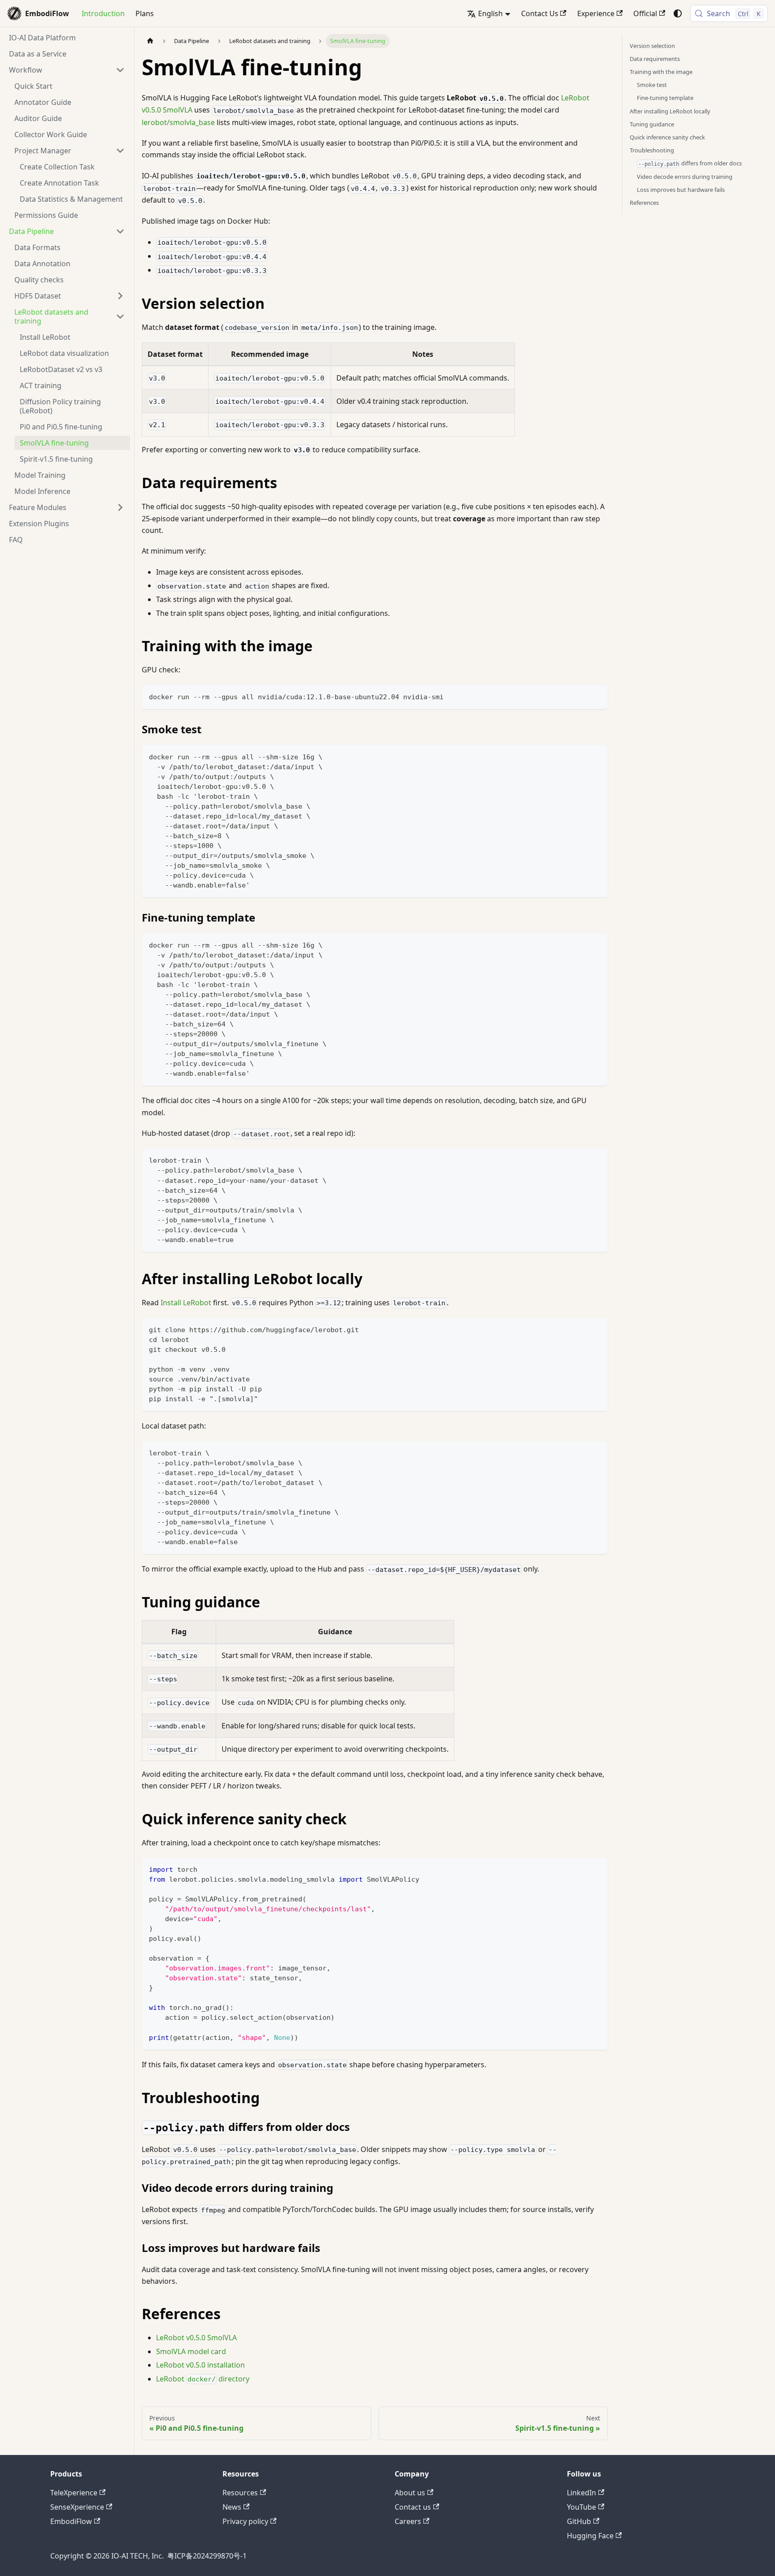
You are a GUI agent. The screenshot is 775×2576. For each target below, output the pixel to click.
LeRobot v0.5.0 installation (200, 2365)
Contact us (413, 2507)
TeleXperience (74, 2493)
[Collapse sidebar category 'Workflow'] (120, 70)
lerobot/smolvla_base (178, 122)
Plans (145, 13)
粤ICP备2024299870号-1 (207, 2556)
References (644, 203)
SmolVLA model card (191, 2351)
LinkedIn (581, 2493)
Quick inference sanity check (667, 137)
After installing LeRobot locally (670, 111)
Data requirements (655, 59)
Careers (408, 2521)
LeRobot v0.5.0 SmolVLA (196, 2338)
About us (410, 2493)
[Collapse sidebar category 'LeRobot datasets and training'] (120, 316)
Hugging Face (590, 2536)
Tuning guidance (652, 124)
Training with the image (661, 72)
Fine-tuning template (665, 98)
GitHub (579, 2521)
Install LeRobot (186, 1303)
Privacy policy (245, 2521)
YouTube (581, 2507)
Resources (240, 2493)
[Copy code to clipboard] (597, 696)
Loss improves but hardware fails (681, 190)
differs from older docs (690, 163)
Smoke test (652, 85)
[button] (70, 151)
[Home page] (150, 41)
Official (645, 13)
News (232, 2507)
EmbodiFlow (71, 2521)
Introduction (103, 13)
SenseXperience (77, 2507)
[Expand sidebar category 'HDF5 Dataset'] (120, 296)
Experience (596, 13)
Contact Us (540, 13)
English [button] (490, 13)
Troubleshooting (652, 150)
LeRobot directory (203, 2379)
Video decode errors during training (685, 177)
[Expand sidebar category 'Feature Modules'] (120, 507)
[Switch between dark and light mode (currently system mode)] (678, 13)
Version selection (652, 46)
